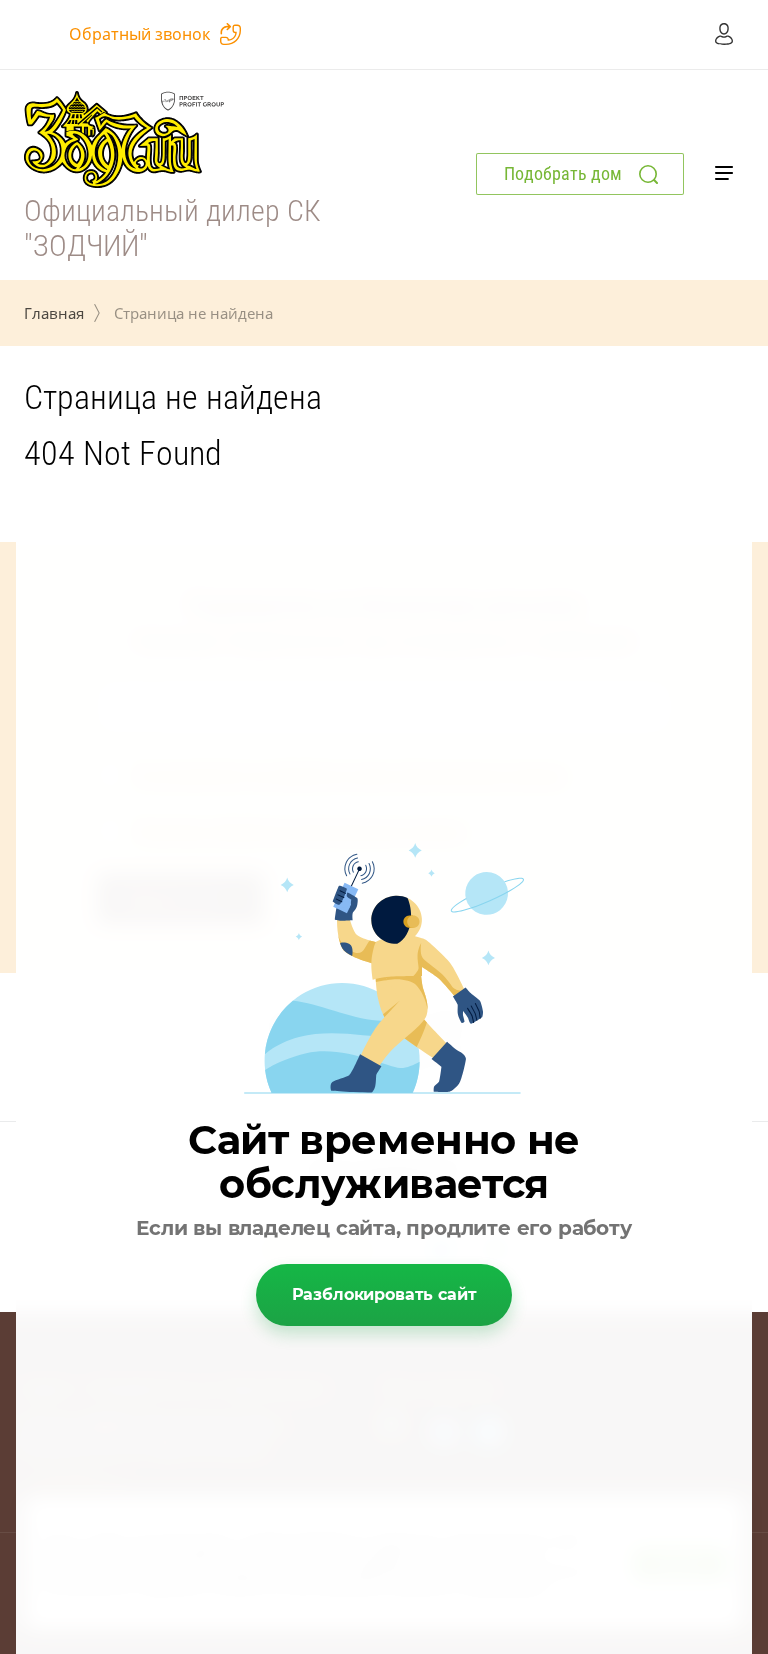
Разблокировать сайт (384, 1294)
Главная (54, 313)
